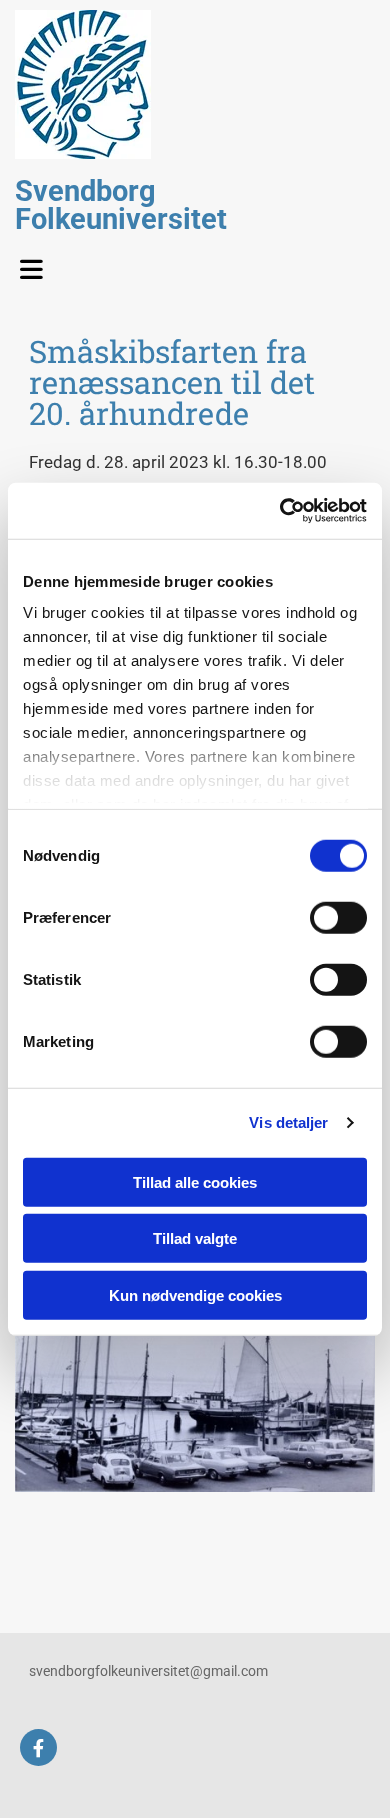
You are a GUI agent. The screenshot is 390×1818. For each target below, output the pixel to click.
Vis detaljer (288, 1122)
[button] (37, 264)
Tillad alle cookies (195, 1181)
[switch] (338, 917)
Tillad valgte (195, 1238)
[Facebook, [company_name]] (38, 1747)
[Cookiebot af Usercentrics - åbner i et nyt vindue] (280, 511)
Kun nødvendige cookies (195, 1294)
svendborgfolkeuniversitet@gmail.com (148, 1671)
